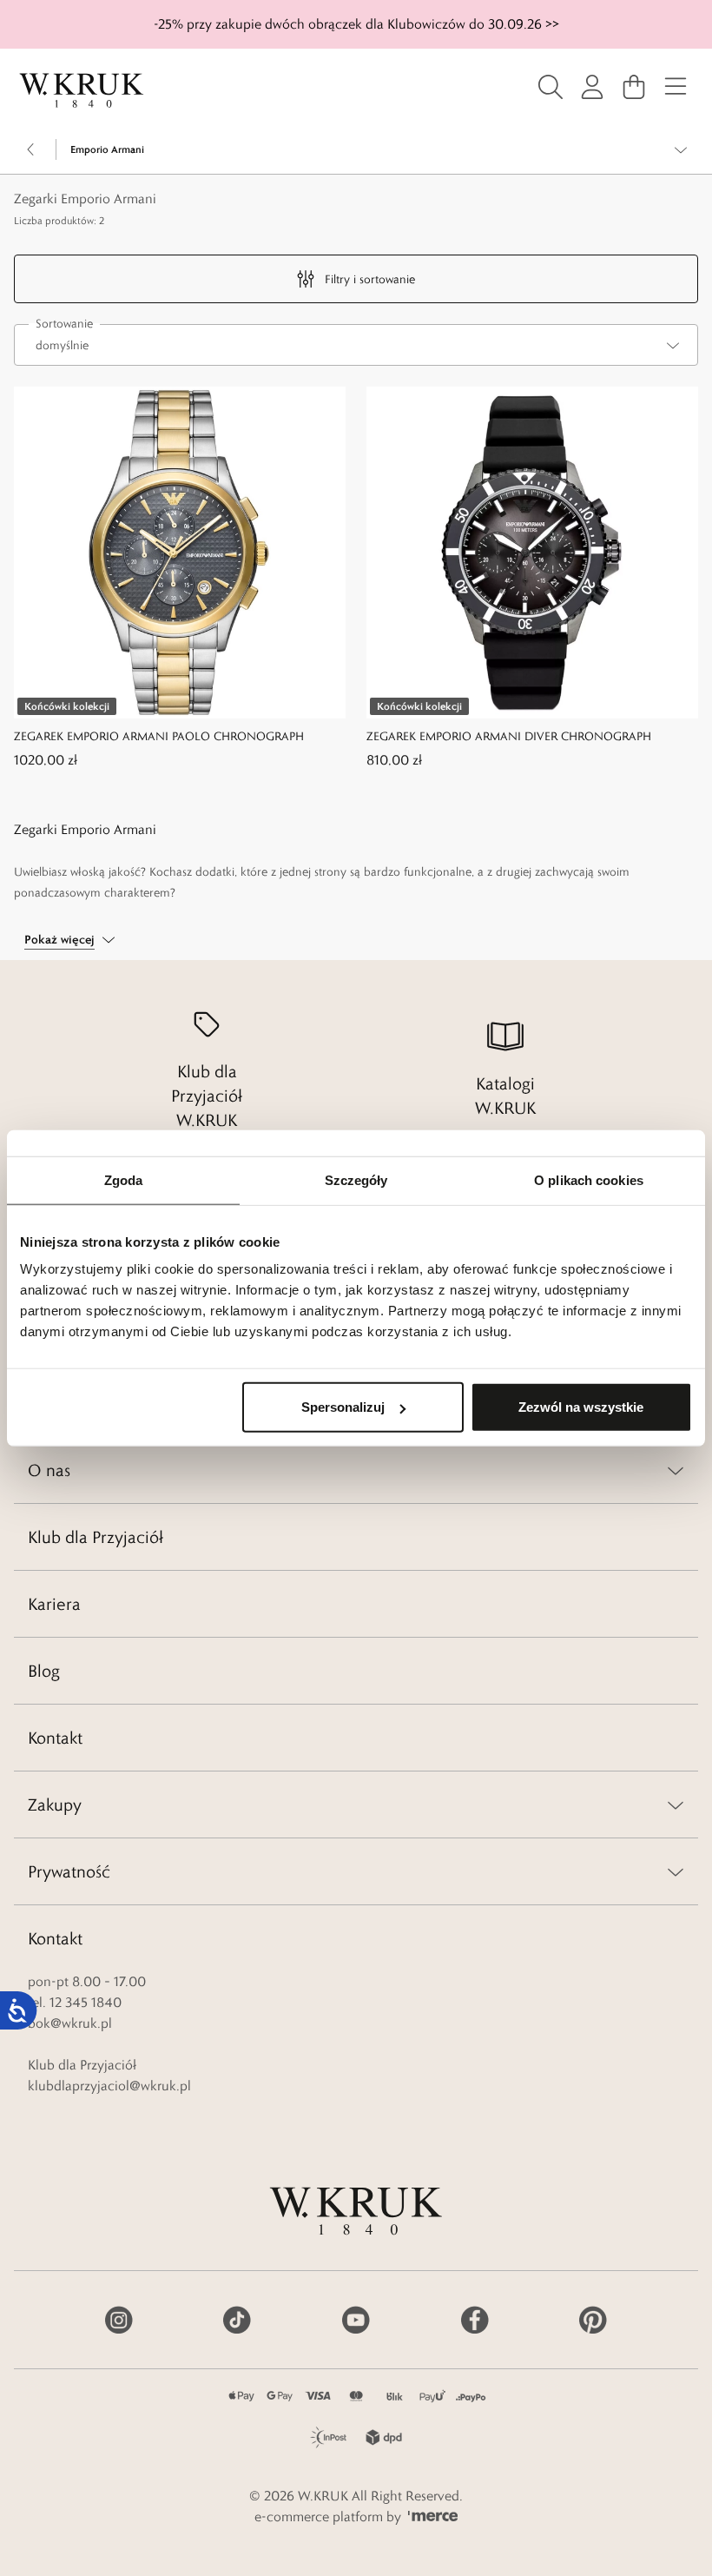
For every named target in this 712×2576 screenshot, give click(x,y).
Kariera (54, 1604)
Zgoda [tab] (124, 1179)
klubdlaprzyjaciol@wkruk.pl (109, 2086)
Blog (44, 1671)
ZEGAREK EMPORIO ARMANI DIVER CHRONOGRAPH (509, 736)
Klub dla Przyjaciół (96, 1537)
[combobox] (356, 345)
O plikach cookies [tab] (589, 1179)
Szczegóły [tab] (356, 1179)
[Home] (82, 90)
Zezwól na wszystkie (581, 1407)
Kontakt (55, 1738)
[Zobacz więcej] (681, 149)
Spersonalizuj (343, 1407)
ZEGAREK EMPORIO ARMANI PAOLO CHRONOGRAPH (159, 736)
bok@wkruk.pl (70, 2023)
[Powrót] (31, 149)
